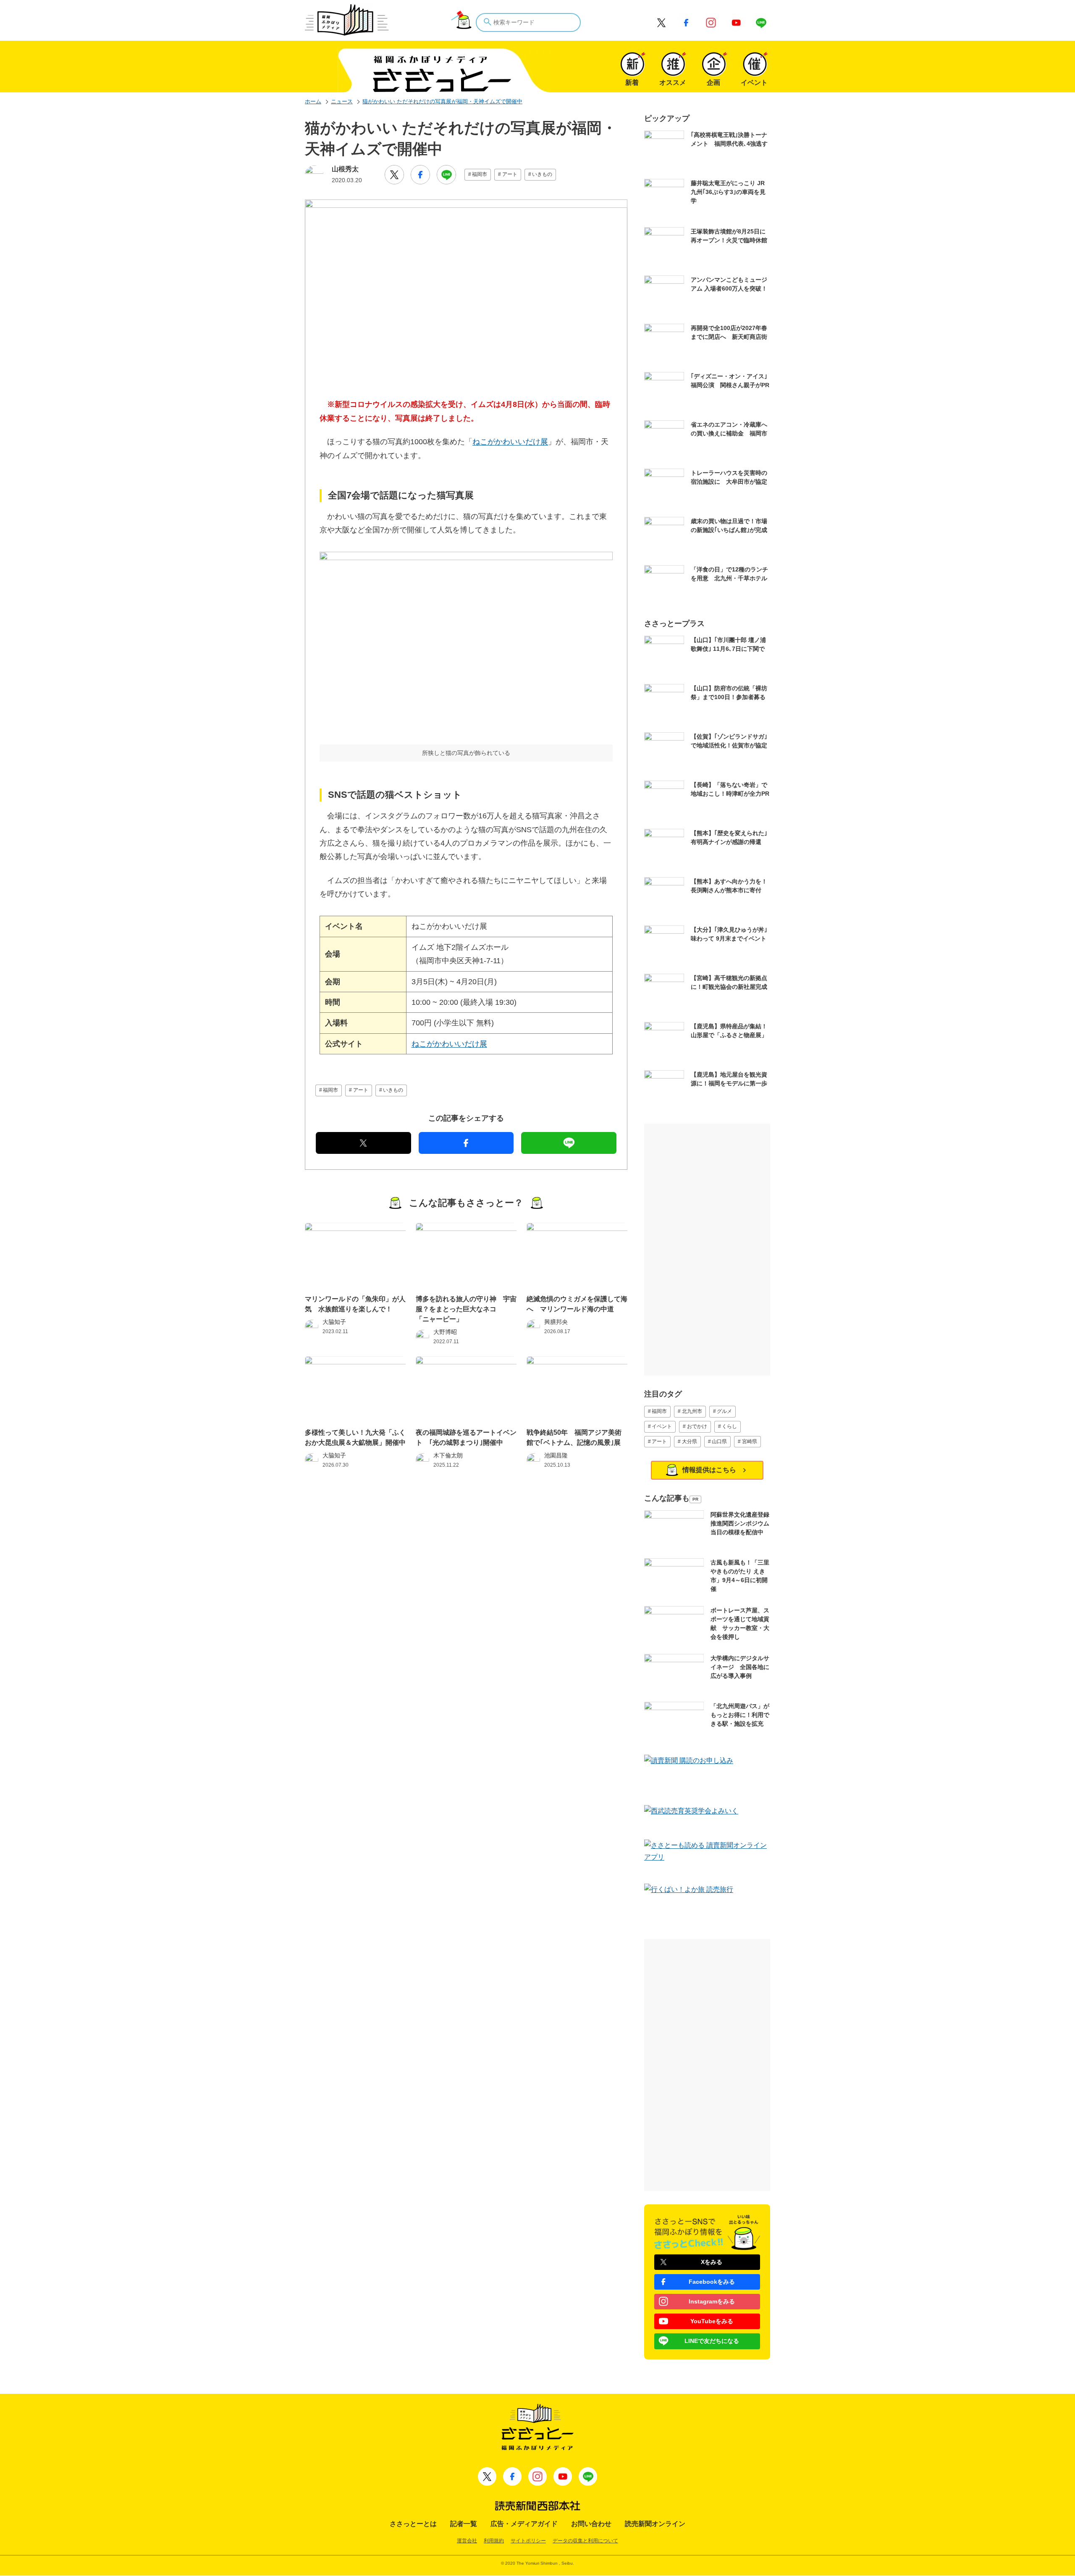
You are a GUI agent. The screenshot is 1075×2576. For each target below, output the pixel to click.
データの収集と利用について (585, 2541)
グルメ (724, 1411)
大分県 (690, 1441)
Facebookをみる (712, 2282)
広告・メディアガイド (524, 2524)
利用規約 (494, 2541)
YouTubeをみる (712, 2321)
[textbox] (528, 22)
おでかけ (697, 1426)
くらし (729, 1426)
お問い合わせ (591, 2524)
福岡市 (480, 174)
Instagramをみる (712, 2301)
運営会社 (467, 2541)
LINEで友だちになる (712, 2341)
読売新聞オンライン (655, 2524)
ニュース (342, 101)
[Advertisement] (707, 1250)
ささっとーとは (413, 2524)
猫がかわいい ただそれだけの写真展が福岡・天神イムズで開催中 (442, 101)
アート (510, 174)
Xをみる (712, 2262)
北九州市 (692, 1411)
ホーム (313, 101)
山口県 (719, 1441)
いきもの (542, 174)
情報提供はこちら (709, 1470)
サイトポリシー (528, 2541)
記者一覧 (464, 2524)
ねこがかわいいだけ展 (510, 442)
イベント (662, 1426)
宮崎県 (750, 1441)
